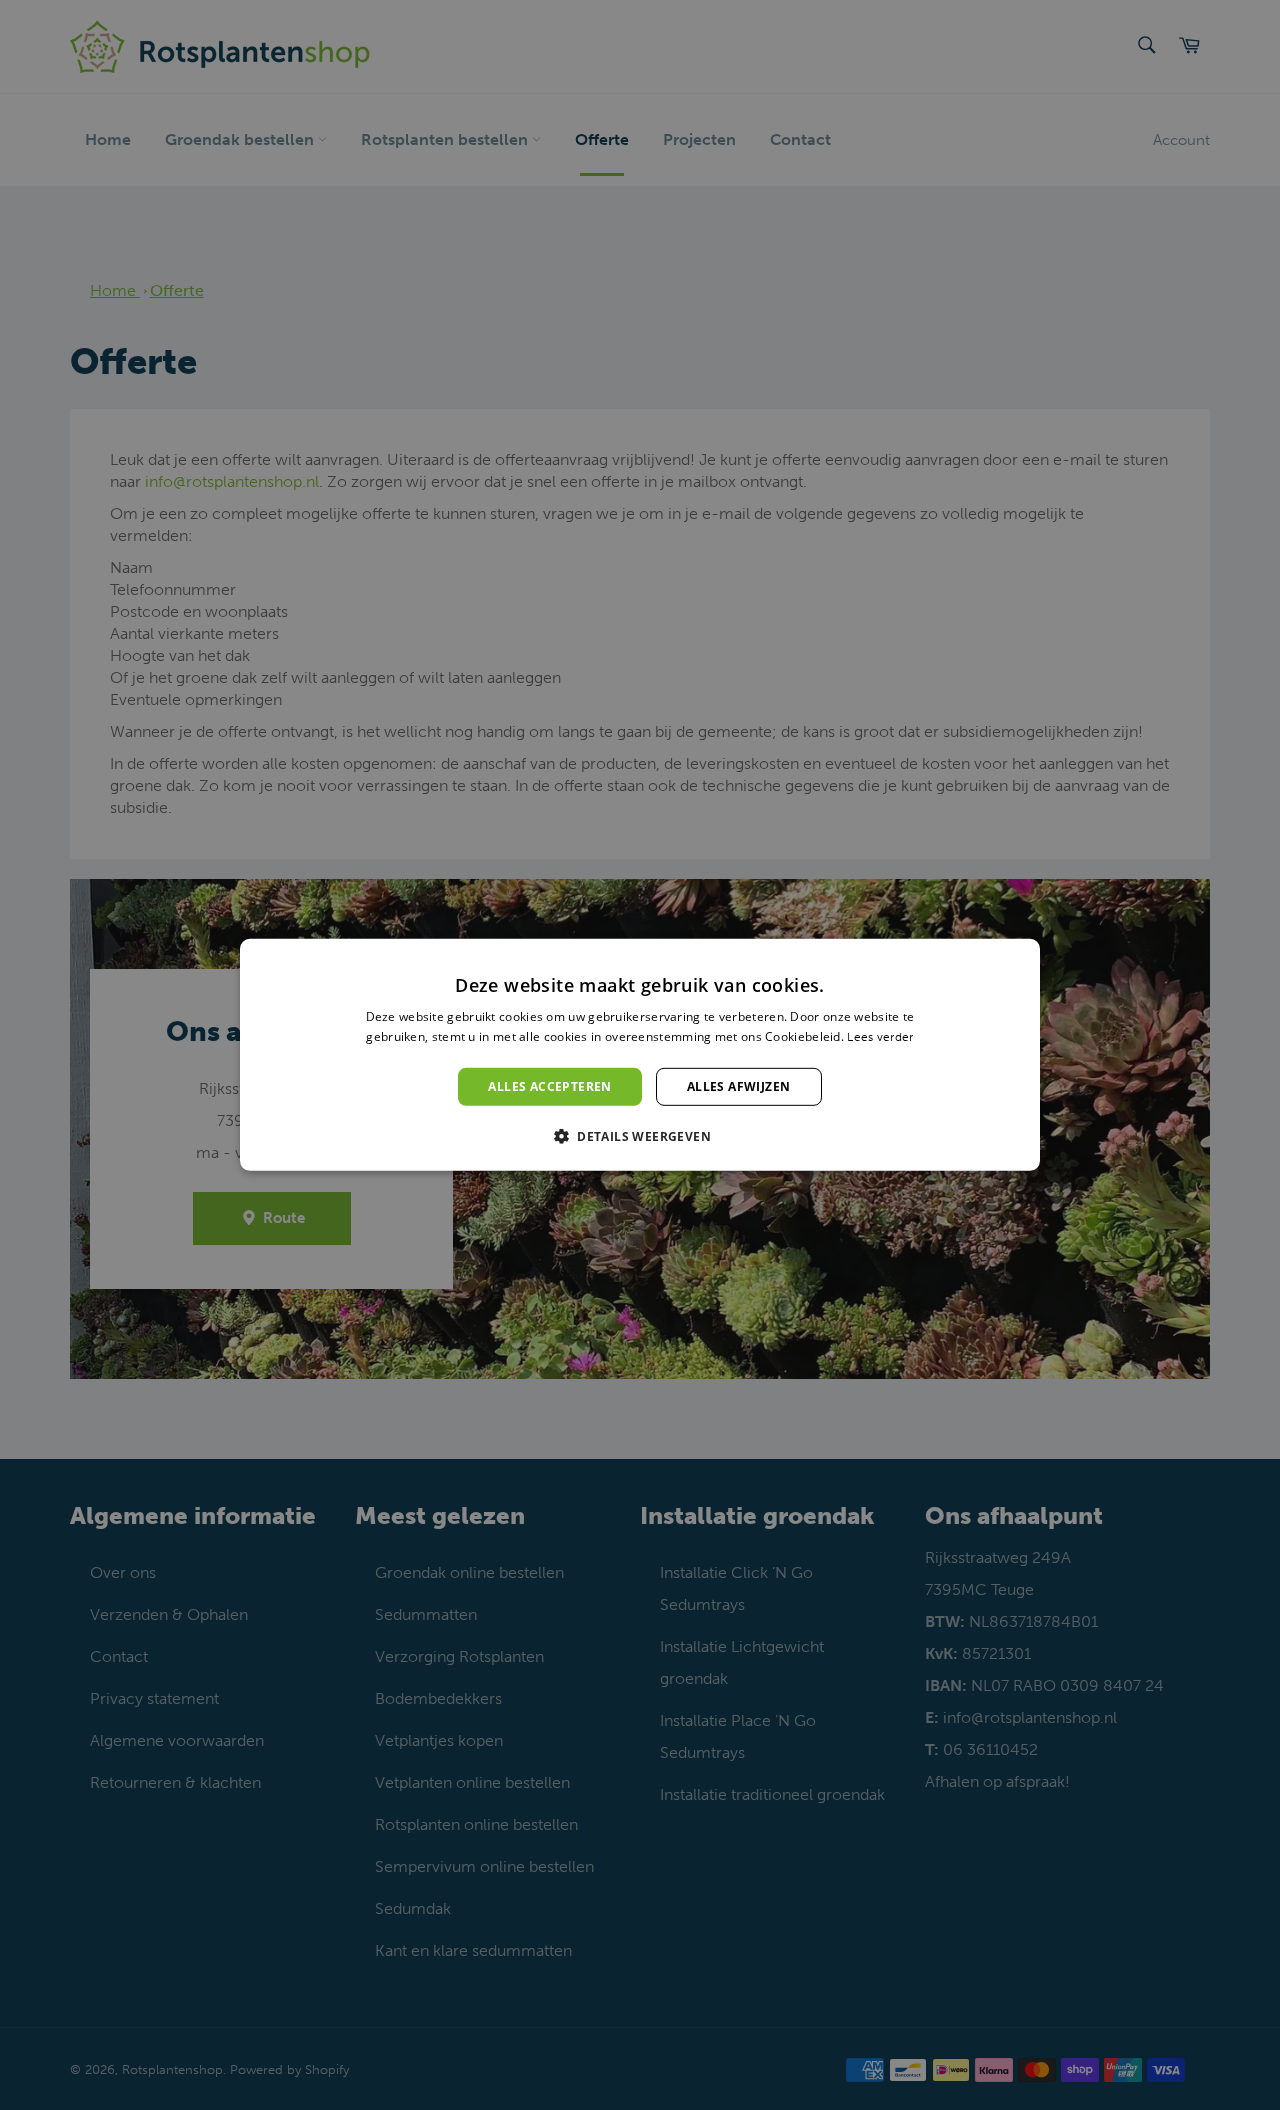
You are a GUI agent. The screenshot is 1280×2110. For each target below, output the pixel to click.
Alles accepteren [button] (549, 1086)
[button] (640, 1136)
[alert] (640, 1055)
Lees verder (880, 1037)
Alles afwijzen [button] (739, 1086)
